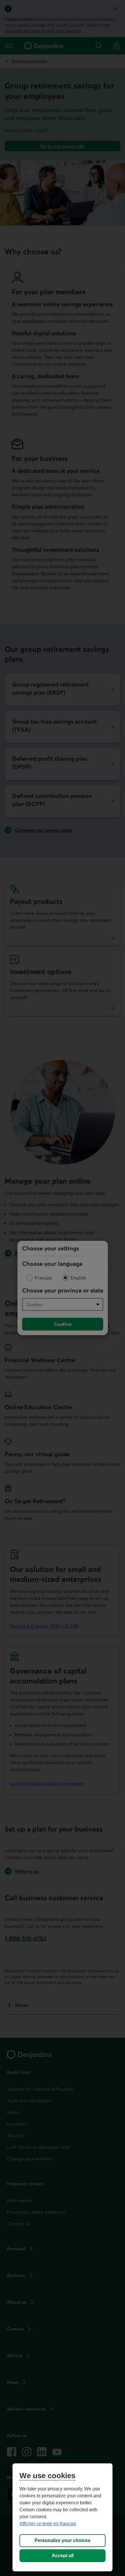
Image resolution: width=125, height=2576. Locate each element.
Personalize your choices (63, 2540)
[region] (63, 2517)
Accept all (63, 2556)
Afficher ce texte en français (48, 2524)
